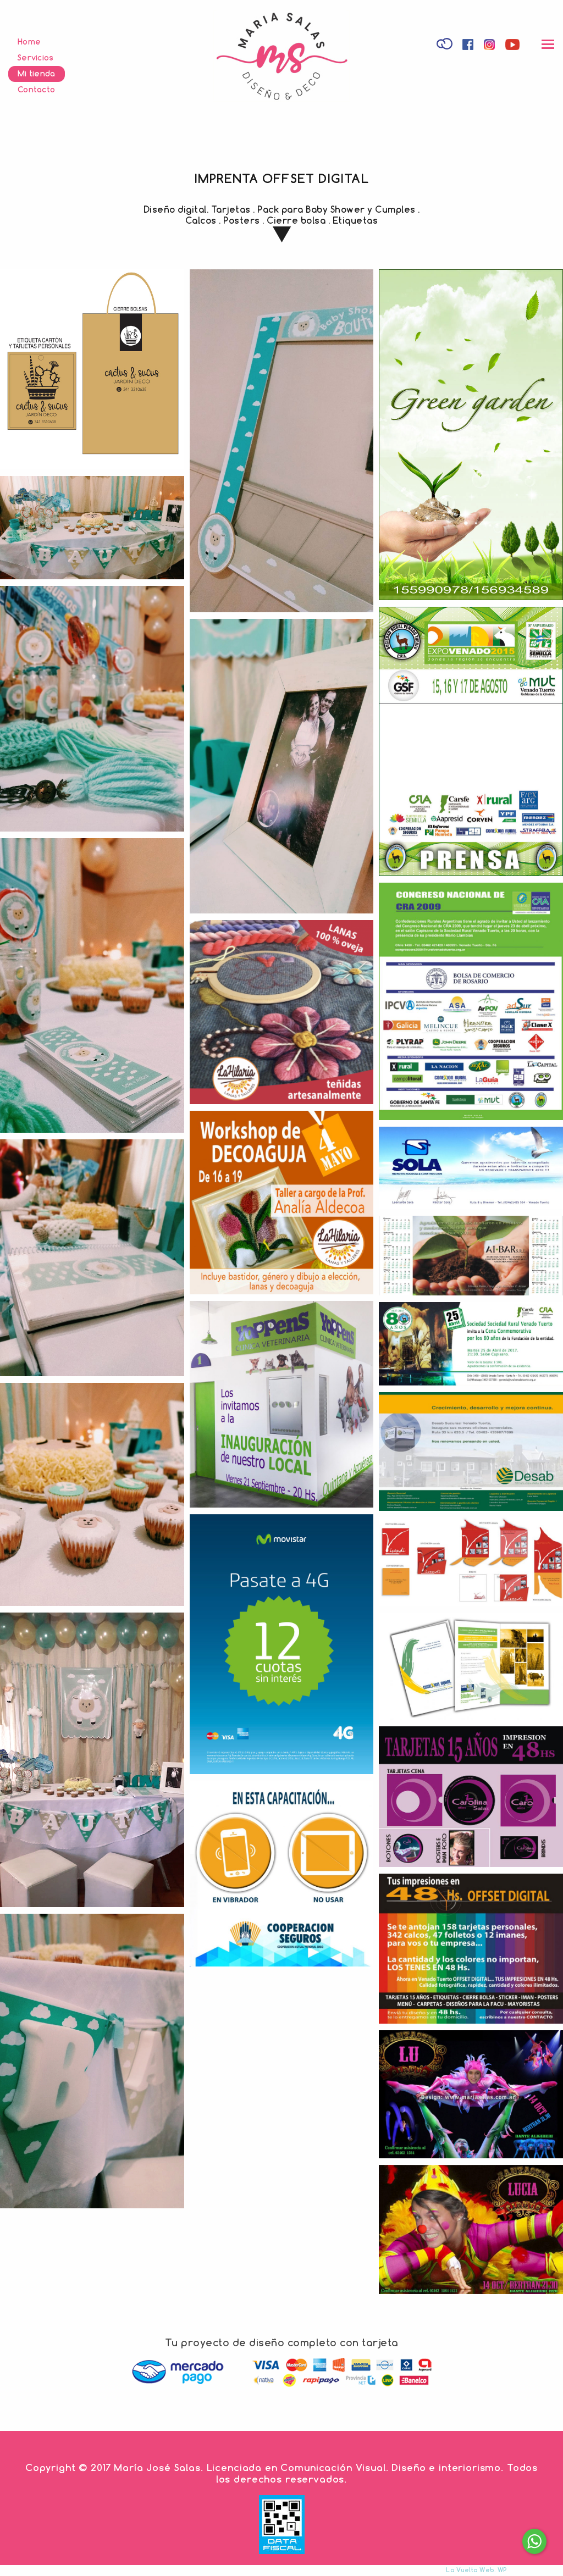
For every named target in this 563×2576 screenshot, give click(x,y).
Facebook (469, 46)
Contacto (36, 89)
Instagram (491, 46)
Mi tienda (37, 73)
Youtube (514, 46)
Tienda (446, 43)
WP (502, 2570)
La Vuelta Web (470, 2570)
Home (29, 41)
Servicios (36, 57)
